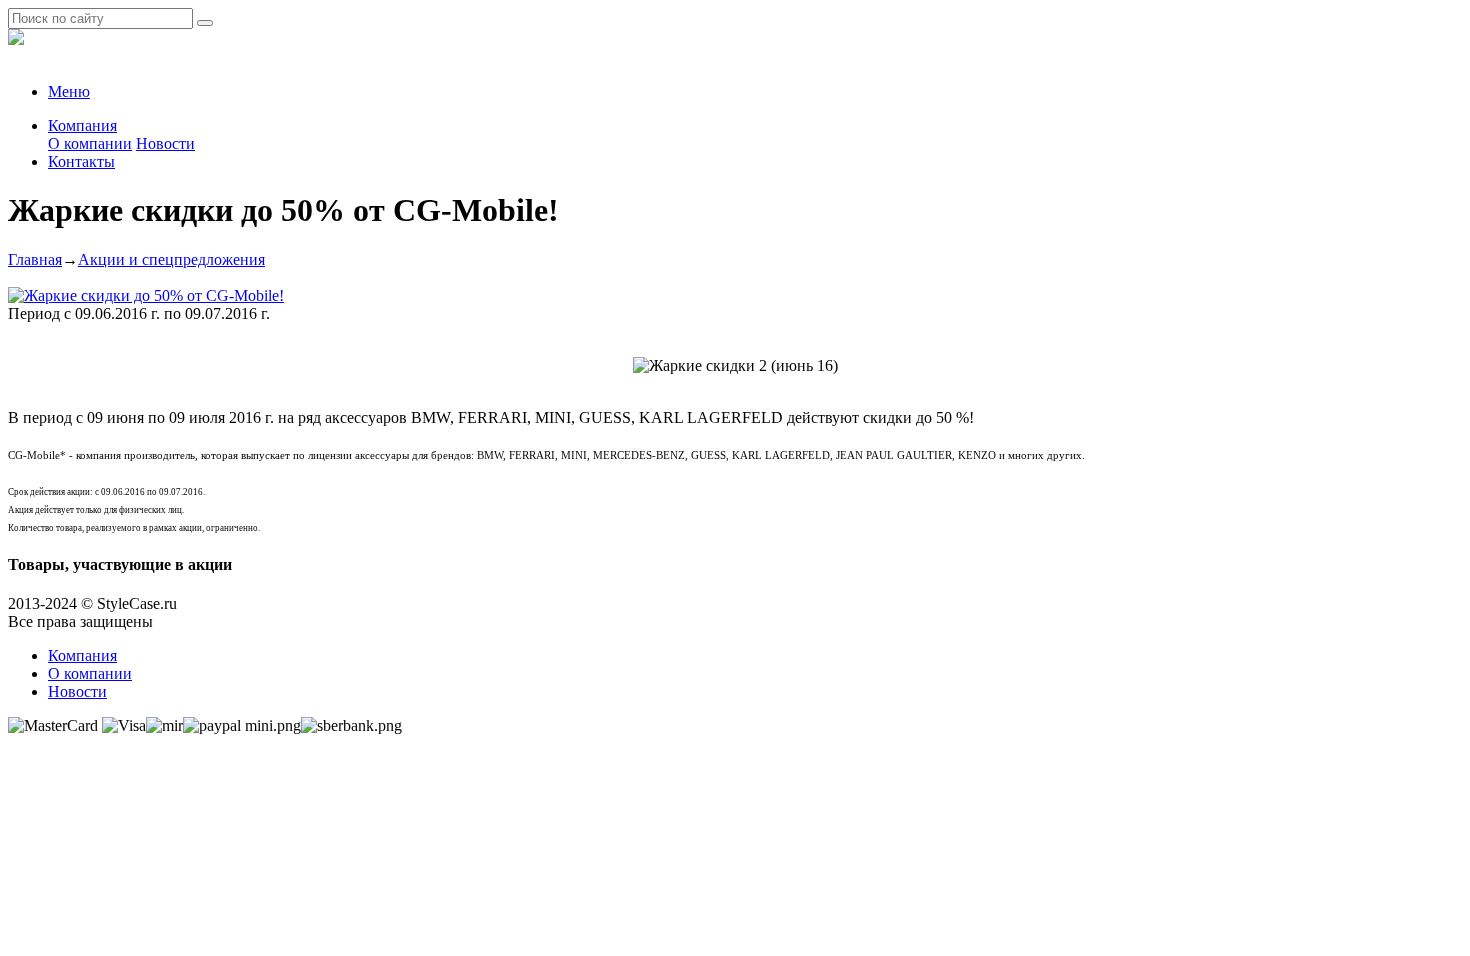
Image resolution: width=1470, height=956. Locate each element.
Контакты (81, 161)
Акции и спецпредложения (171, 259)
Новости (165, 143)
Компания (82, 125)
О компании (90, 143)
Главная (35, 259)
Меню (69, 91)
